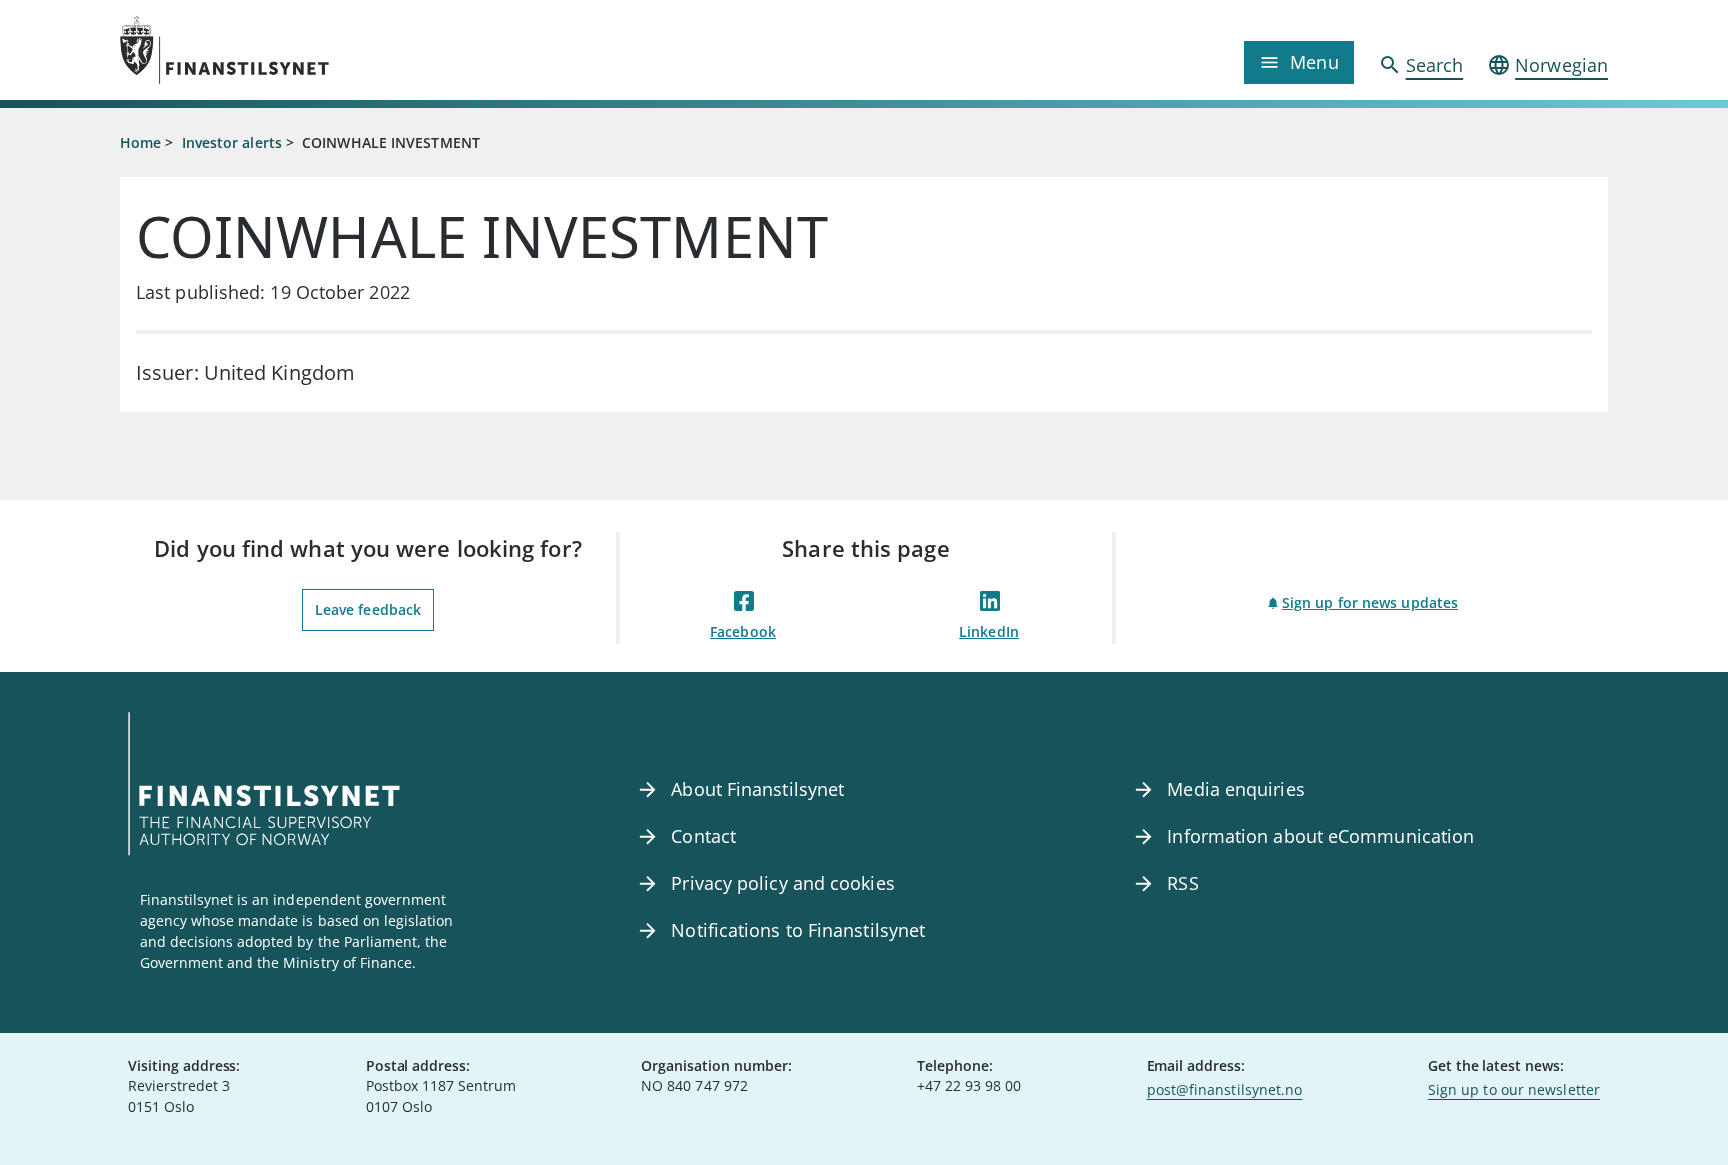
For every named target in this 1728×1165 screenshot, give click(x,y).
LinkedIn (989, 631)
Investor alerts (232, 142)
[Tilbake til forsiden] (306, 50)
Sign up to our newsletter (1514, 1089)
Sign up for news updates (1370, 602)
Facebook (743, 631)
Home (140, 142)
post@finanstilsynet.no (1225, 1089)
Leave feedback (368, 609)
